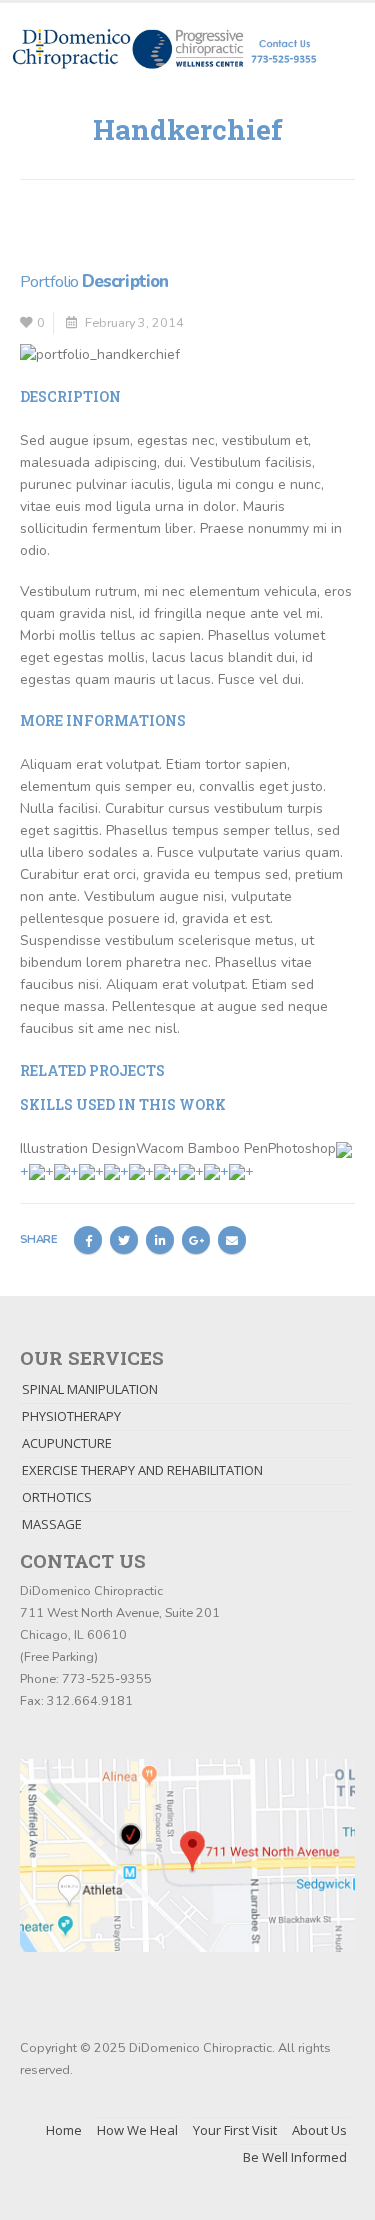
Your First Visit (235, 2130)
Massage (52, 1524)
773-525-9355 (107, 1678)
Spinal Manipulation (90, 1389)
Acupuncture (67, 1443)
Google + (196, 1240)
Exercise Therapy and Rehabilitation (142, 1470)
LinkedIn (160, 1240)
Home (64, 2130)
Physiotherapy (71, 1416)
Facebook (88, 1240)
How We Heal (137, 2130)
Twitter (124, 1240)
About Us (319, 2130)
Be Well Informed (295, 2157)
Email (232, 1240)
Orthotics (57, 1497)
